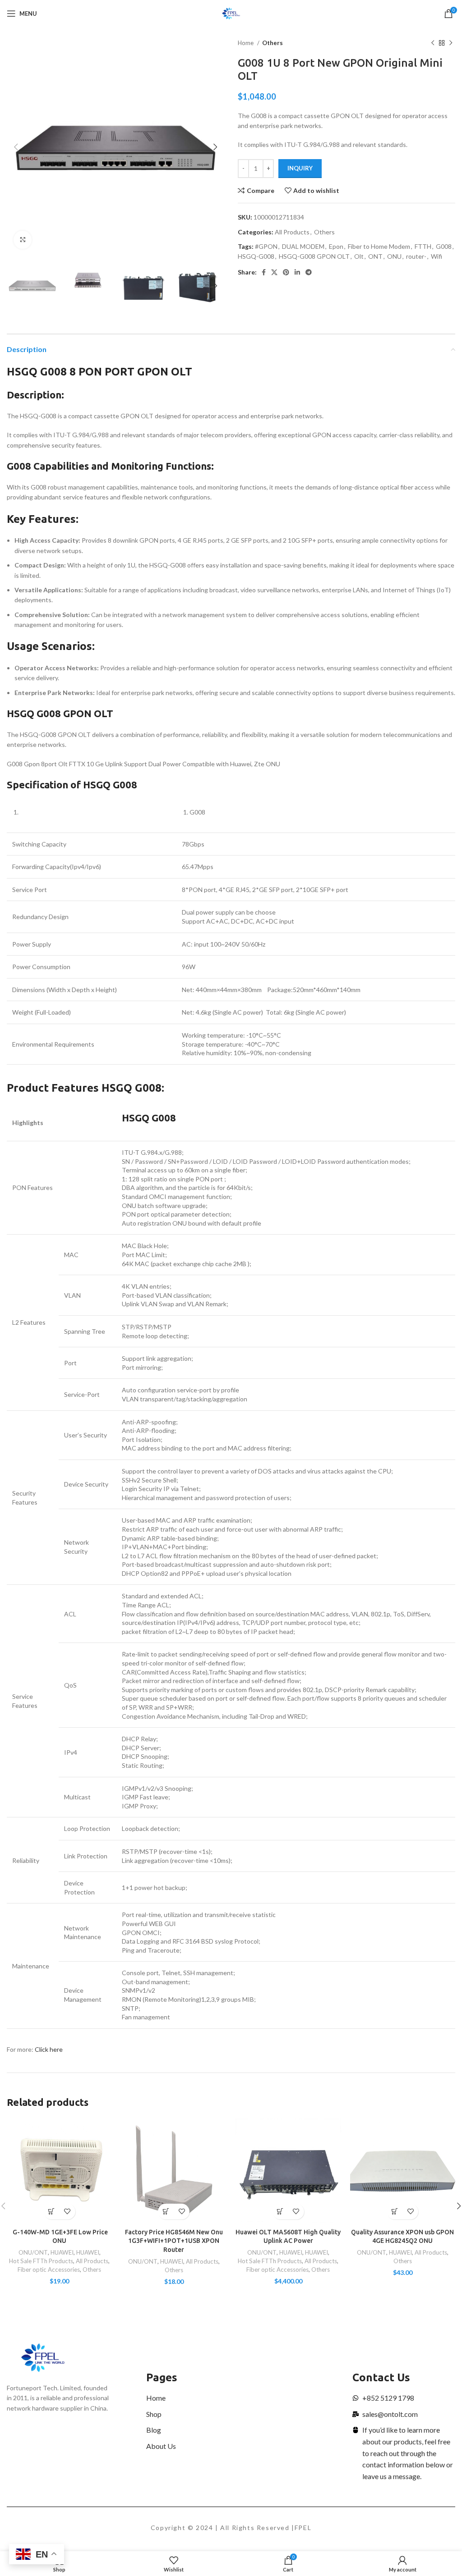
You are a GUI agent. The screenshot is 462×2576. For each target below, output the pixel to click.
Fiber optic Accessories (49, 2269)
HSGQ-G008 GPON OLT (314, 256)
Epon (336, 246)
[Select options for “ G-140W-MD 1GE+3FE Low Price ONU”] (52, 2212)
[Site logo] (231, 13)
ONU (394, 256)
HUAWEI (62, 2252)
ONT (375, 256)
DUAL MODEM (303, 246)
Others (273, 43)
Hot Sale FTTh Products (41, 2261)
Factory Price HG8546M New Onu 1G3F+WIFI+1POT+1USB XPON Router (174, 2241)
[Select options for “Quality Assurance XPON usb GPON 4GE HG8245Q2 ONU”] (395, 2212)
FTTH (423, 246)
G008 (444, 246)
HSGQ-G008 (256, 256)
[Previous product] (433, 43)
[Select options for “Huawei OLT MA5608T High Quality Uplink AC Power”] (280, 2212)
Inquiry (300, 168)
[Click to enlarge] (23, 240)
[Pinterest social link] (286, 272)
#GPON (266, 246)
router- (416, 256)
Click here (49, 2049)
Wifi (437, 256)
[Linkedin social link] (297, 272)
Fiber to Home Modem (379, 246)
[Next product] (451, 43)
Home (246, 43)
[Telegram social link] (309, 272)
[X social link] (274, 272)
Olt (359, 256)
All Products (292, 232)
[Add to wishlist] (67, 2212)
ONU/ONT (33, 2252)
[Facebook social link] (264, 272)
